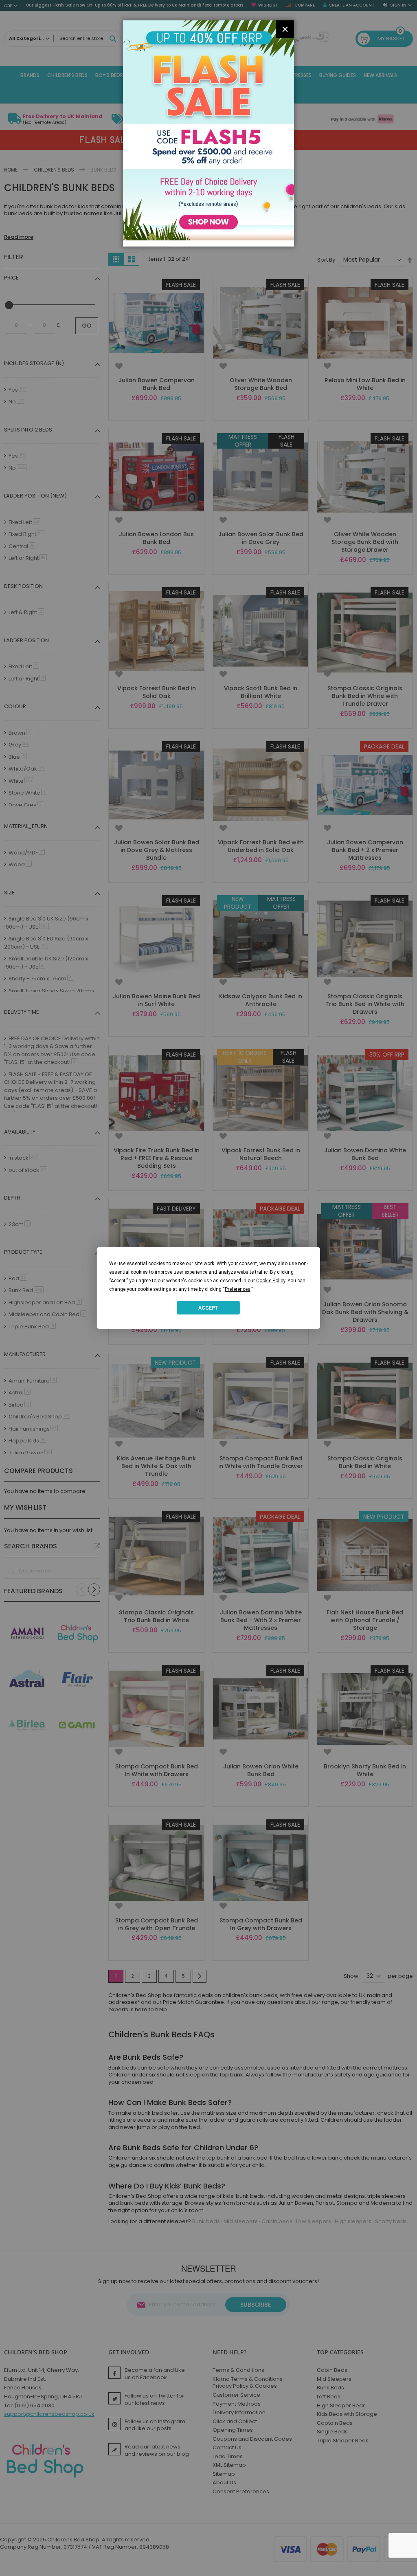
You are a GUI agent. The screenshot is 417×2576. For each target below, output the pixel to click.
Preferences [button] (238, 1289)
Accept (208, 1308)
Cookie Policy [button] (271, 1281)
